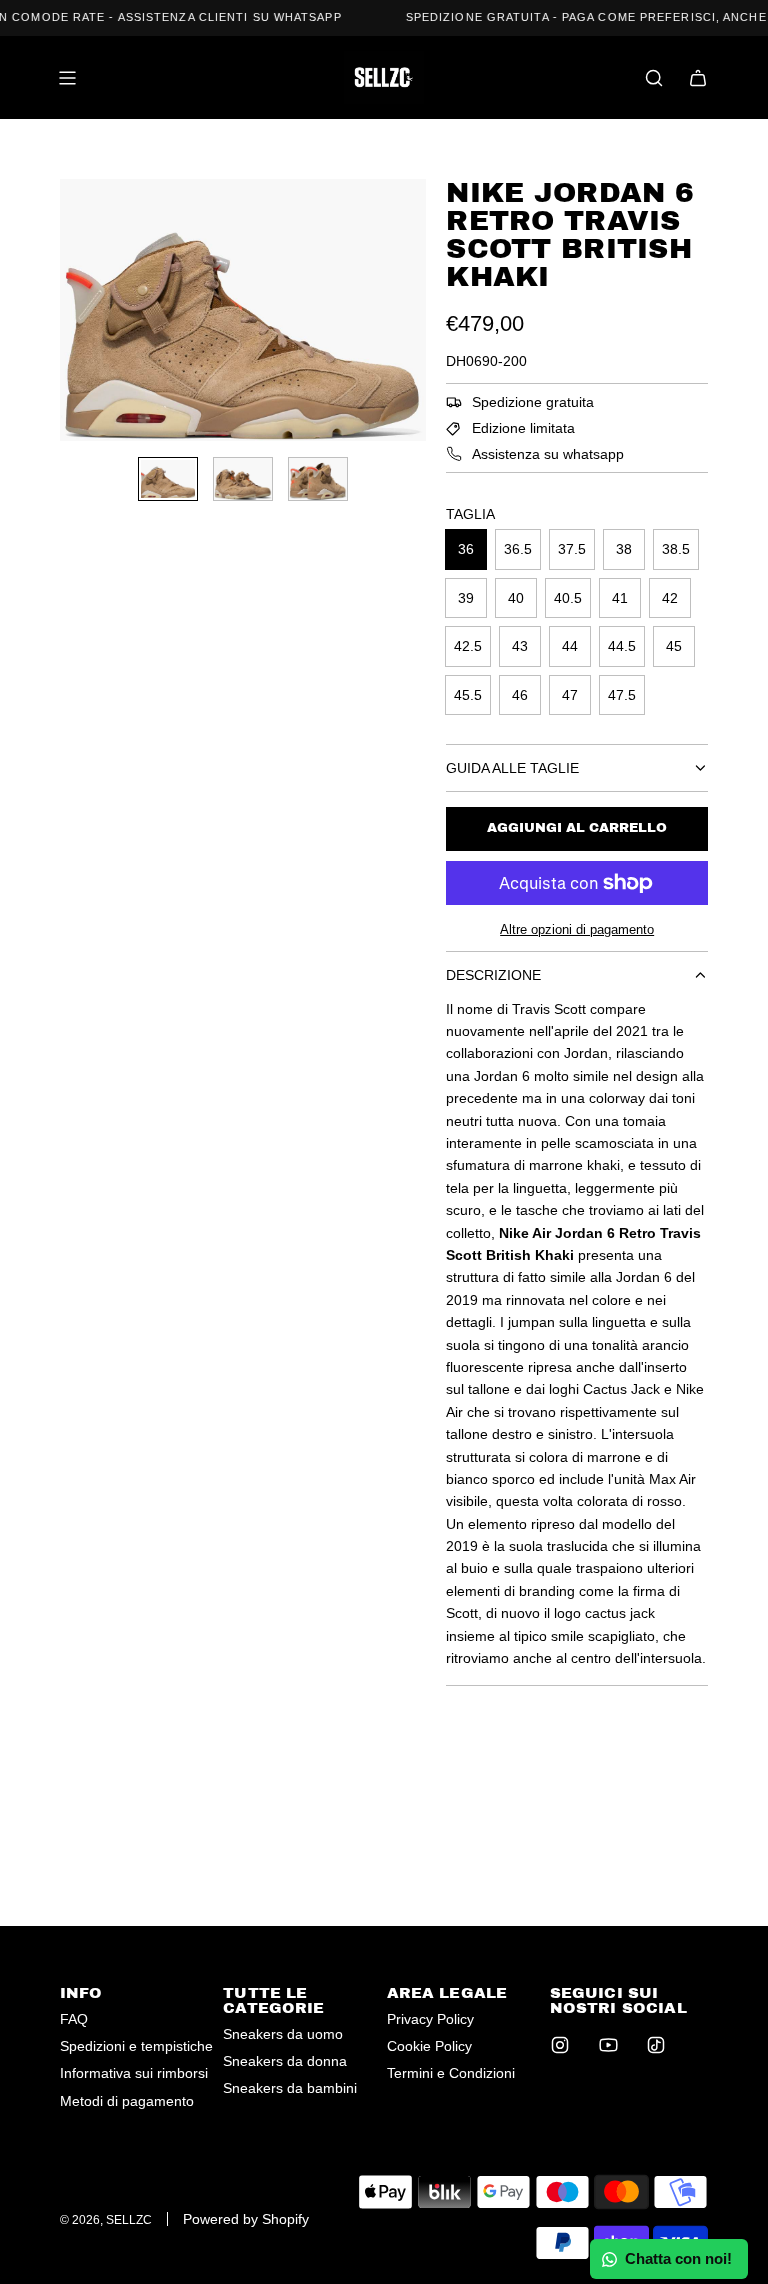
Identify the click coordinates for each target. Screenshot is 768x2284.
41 (620, 598)
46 (520, 695)
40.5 (568, 598)
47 (570, 695)
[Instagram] (560, 2045)
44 (570, 646)
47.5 (622, 695)
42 (670, 598)
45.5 (468, 695)
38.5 (676, 549)
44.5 (622, 646)
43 (520, 646)
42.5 (468, 646)
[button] (76, 310)
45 (674, 646)
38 (624, 549)
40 (516, 598)
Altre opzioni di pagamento (577, 929)
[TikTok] (656, 2045)
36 (466, 549)
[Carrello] (698, 78)
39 (466, 598)
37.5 (572, 549)
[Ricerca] (654, 78)
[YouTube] (608, 2045)
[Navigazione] (67, 78)
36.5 (518, 549)
